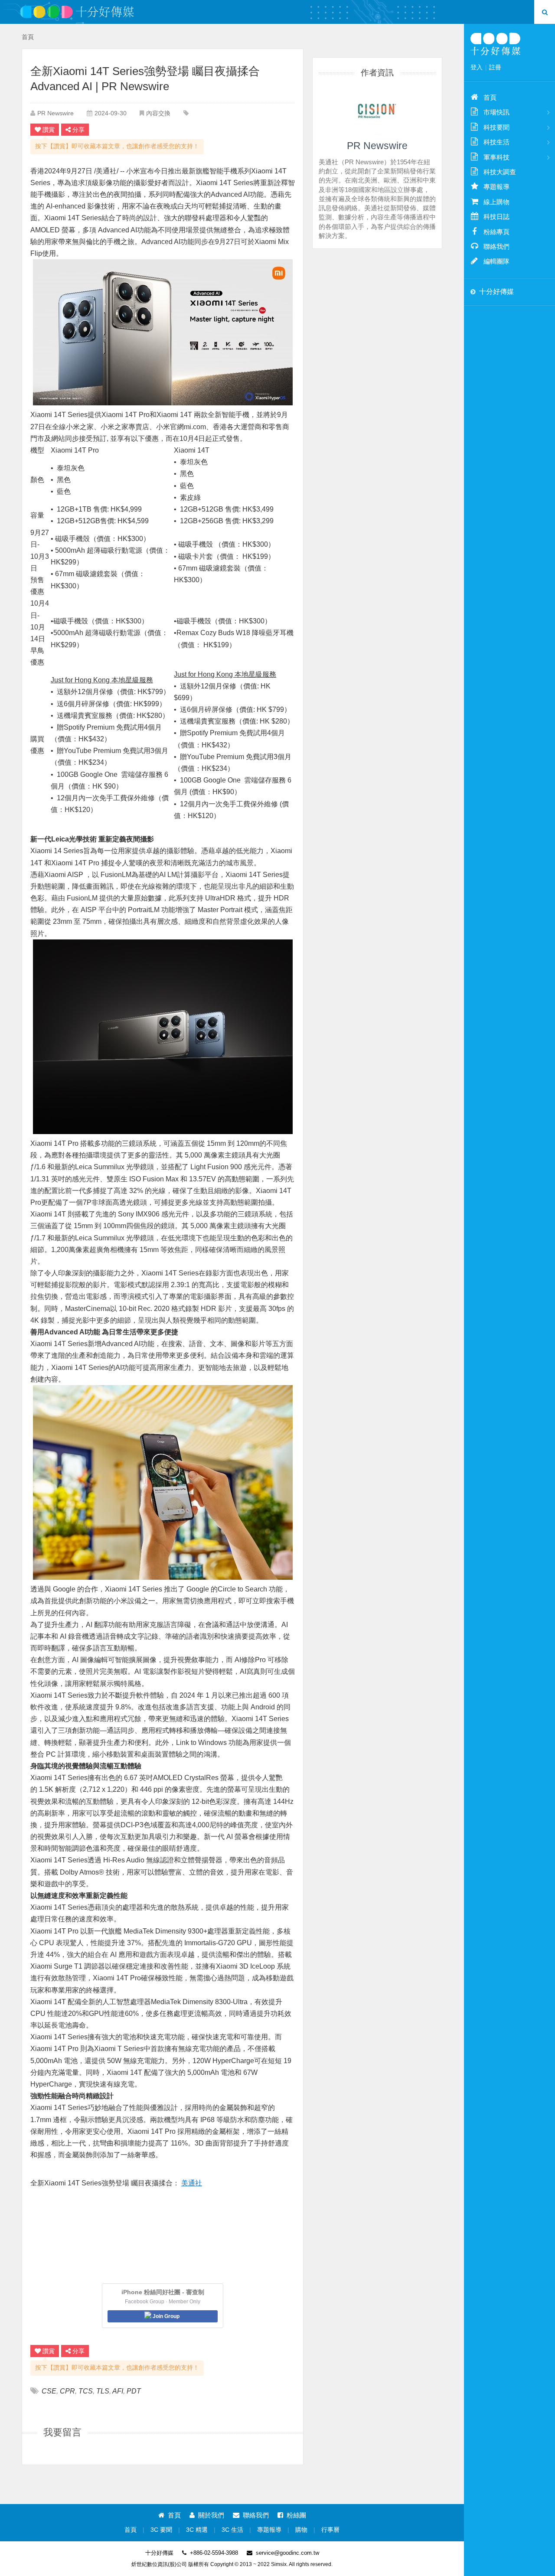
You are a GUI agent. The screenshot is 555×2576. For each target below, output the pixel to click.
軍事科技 (496, 157)
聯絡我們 (256, 2515)
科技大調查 (500, 172)
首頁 (28, 37)
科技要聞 (496, 127)
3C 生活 (232, 2530)
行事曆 (330, 2530)
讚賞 (49, 130)
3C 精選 (197, 2530)
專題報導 (269, 2530)
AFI (118, 2391)
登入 (477, 67)
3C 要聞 (161, 2530)
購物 (301, 2530)
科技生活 (496, 142)
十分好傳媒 (496, 292)
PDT (134, 2391)
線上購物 (496, 202)
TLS (103, 2391)
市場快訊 (496, 112)
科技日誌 (496, 217)
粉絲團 (296, 2515)
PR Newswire (55, 113)
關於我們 (211, 2515)
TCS (86, 2391)
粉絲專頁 (496, 232)
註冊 (495, 67)
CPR (67, 2391)
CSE (49, 2391)
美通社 (192, 2183)
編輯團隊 (496, 261)
